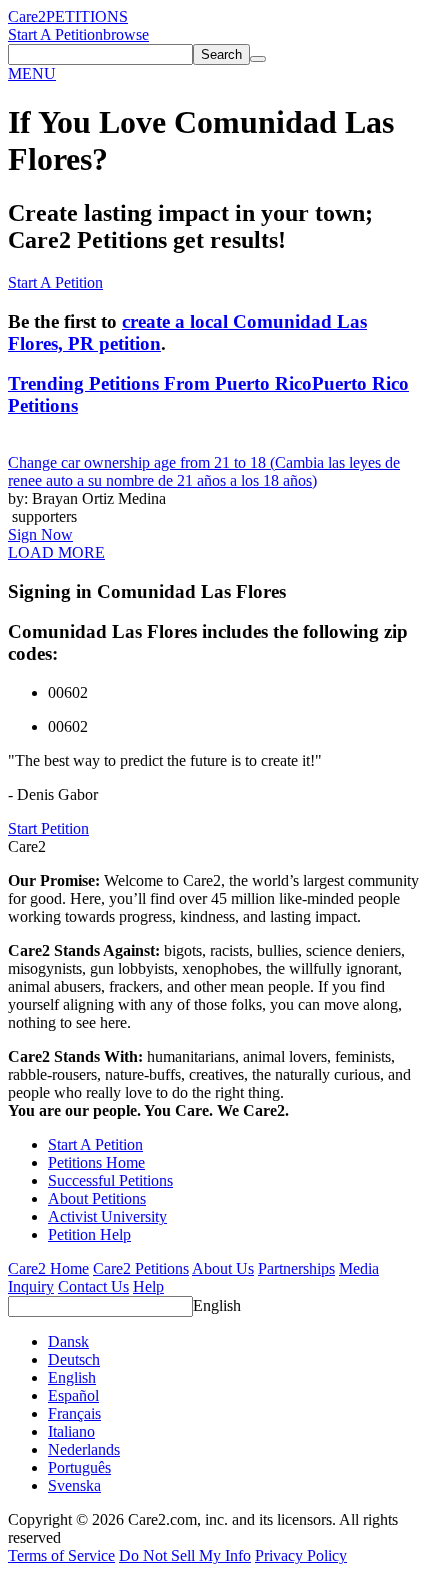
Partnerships (296, 1268)
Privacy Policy (301, 1555)
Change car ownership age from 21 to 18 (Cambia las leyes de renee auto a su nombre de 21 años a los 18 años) (204, 471)
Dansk (68, 1341)
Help (148, 1286)
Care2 (27, 16)
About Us (223, 1268)
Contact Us (93, 1286)
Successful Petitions (110, 1180)
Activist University (107, 1216)
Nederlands (84, 1449)
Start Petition (48, 828)
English (217, 1305)
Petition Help (89, 1234)
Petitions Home (96, 1162)
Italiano (71, 1431)
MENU (32, 73)
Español (73, 1395)
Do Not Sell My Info (185, 1555)
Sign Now (40, 534)
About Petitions (97, 1198)
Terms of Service (61, 1555)
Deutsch (74, 1359)
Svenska (74, 1485)
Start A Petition (55, 34)
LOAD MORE (56, 552)
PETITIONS (87, 16)
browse (126, 34)
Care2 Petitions (141, 1268)
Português (79, 1467)
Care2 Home (48, 1268)
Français (74, 1413)
